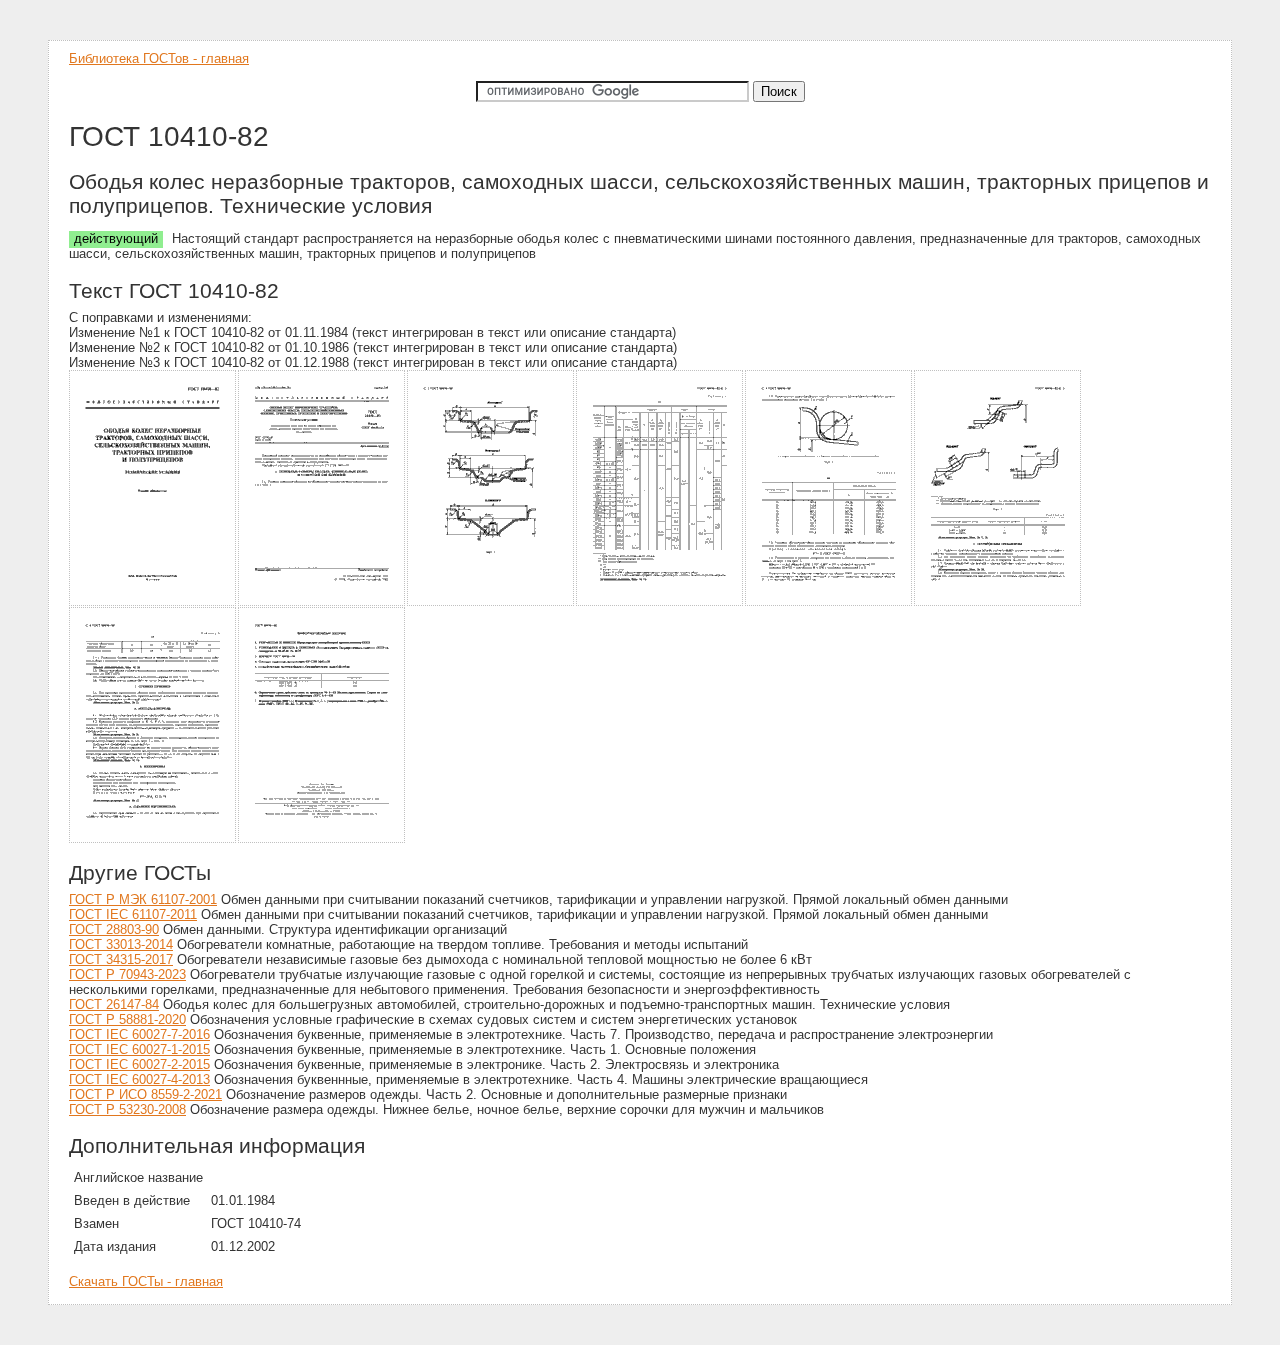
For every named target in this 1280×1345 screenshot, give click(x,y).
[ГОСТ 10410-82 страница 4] (660, 602)
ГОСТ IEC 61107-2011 (133, 914)
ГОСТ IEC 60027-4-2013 (139, 1079)
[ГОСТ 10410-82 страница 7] (153, 839)
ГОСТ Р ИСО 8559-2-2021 (145, 1094)
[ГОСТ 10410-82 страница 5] (829, 602)
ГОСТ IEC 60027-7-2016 (139, 1034)
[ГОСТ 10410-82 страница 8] (322, 839)
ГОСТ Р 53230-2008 (127, 1109)
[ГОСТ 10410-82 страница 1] (153, 602)
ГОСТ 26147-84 (114, 1004)
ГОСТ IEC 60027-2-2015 (139, 1064)
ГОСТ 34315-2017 (121, 959)
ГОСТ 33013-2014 (121, 944)
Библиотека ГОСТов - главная (159, 58)
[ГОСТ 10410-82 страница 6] (998, 602)
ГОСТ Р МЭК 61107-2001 (143, 899)
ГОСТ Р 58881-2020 (127, 1019)
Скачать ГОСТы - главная (146, 1281)
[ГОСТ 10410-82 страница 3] (491, 602)
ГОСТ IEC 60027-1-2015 (139, 1049)
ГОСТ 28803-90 (114, 929)
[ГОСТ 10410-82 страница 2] (322, 602)
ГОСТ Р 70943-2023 (127, 974)
